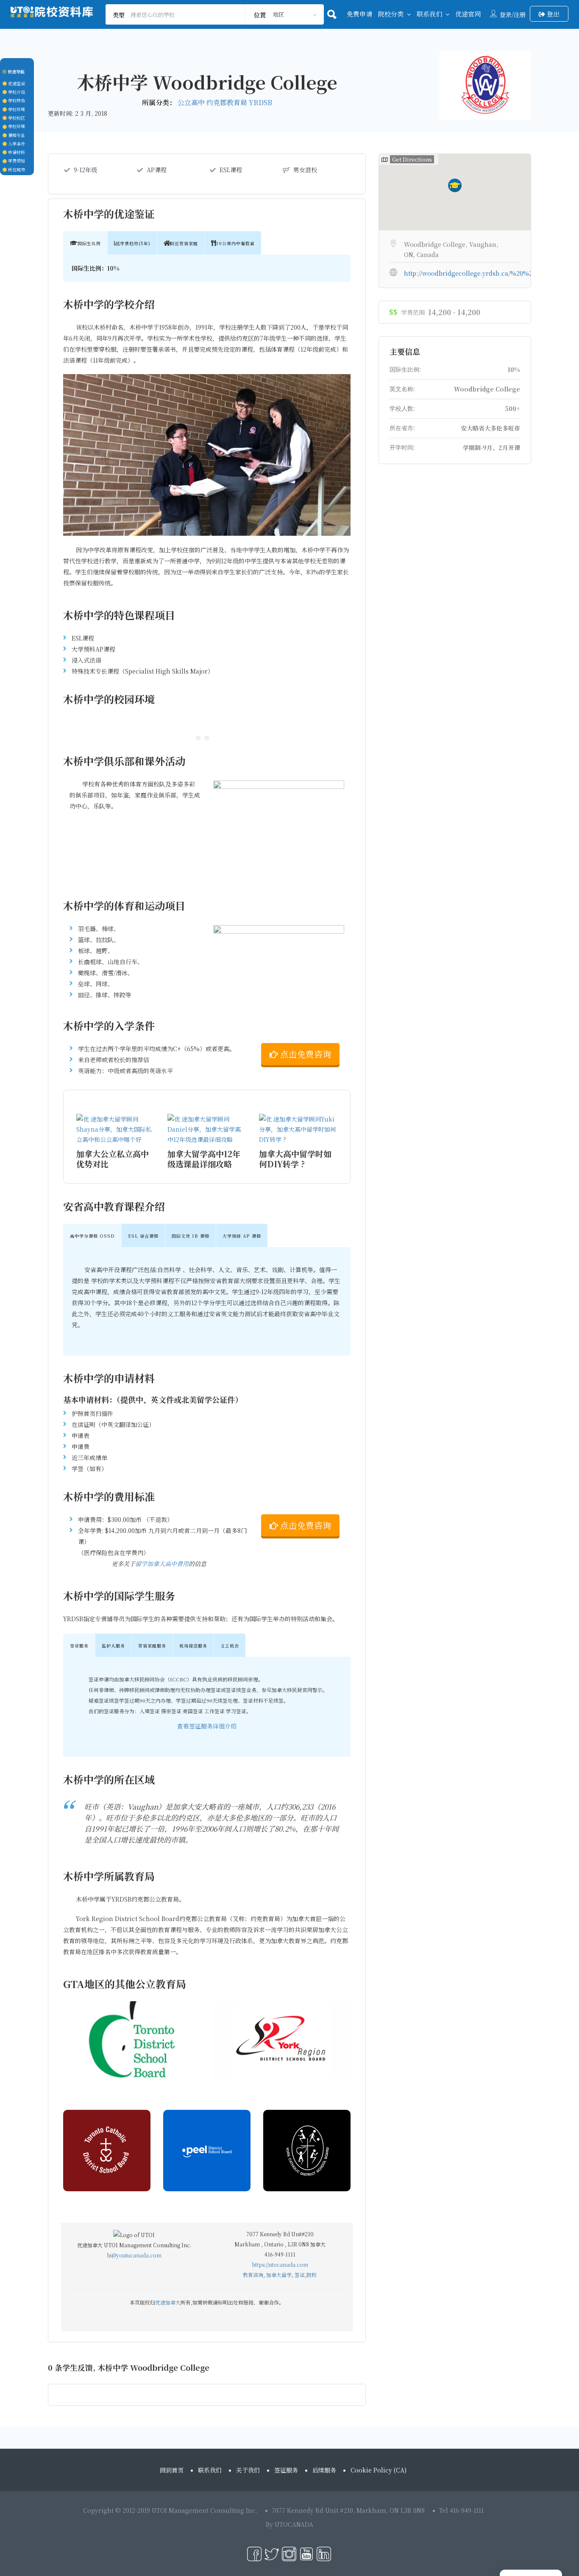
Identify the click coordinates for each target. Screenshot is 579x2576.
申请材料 (16, 152)
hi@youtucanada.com (134, 2255)
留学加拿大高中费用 (162, 1564)
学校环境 (16, 109)
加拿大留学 (279, 2275)
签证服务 (286, 2470)
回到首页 (172, 2470)
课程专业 (16, 135)
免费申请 (359, 14)
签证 (300, 2275)
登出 (552, 14)
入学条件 (16, 144)
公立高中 (192, 102)
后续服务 (324, 2470)
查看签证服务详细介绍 (207, 1726)
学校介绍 (16, 92)
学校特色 (16, 100)
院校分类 (391, 14)
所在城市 (16, 169)
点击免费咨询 (305, 1055)
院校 (312, 2275)
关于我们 (248, 2470)
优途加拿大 (168, 2302)
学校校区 (16, 118)
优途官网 (468, 14)
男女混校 (305, 170)
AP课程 (157, 170)
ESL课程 (231, 170)
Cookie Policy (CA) (379, 2470)
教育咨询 (253, 2275)
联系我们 (429, 14)
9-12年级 (85, 170)
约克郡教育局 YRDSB (239, 102)
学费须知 (16, 161)
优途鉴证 (16, 83)
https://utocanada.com (280, 2264)
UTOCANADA (294, 2524)
